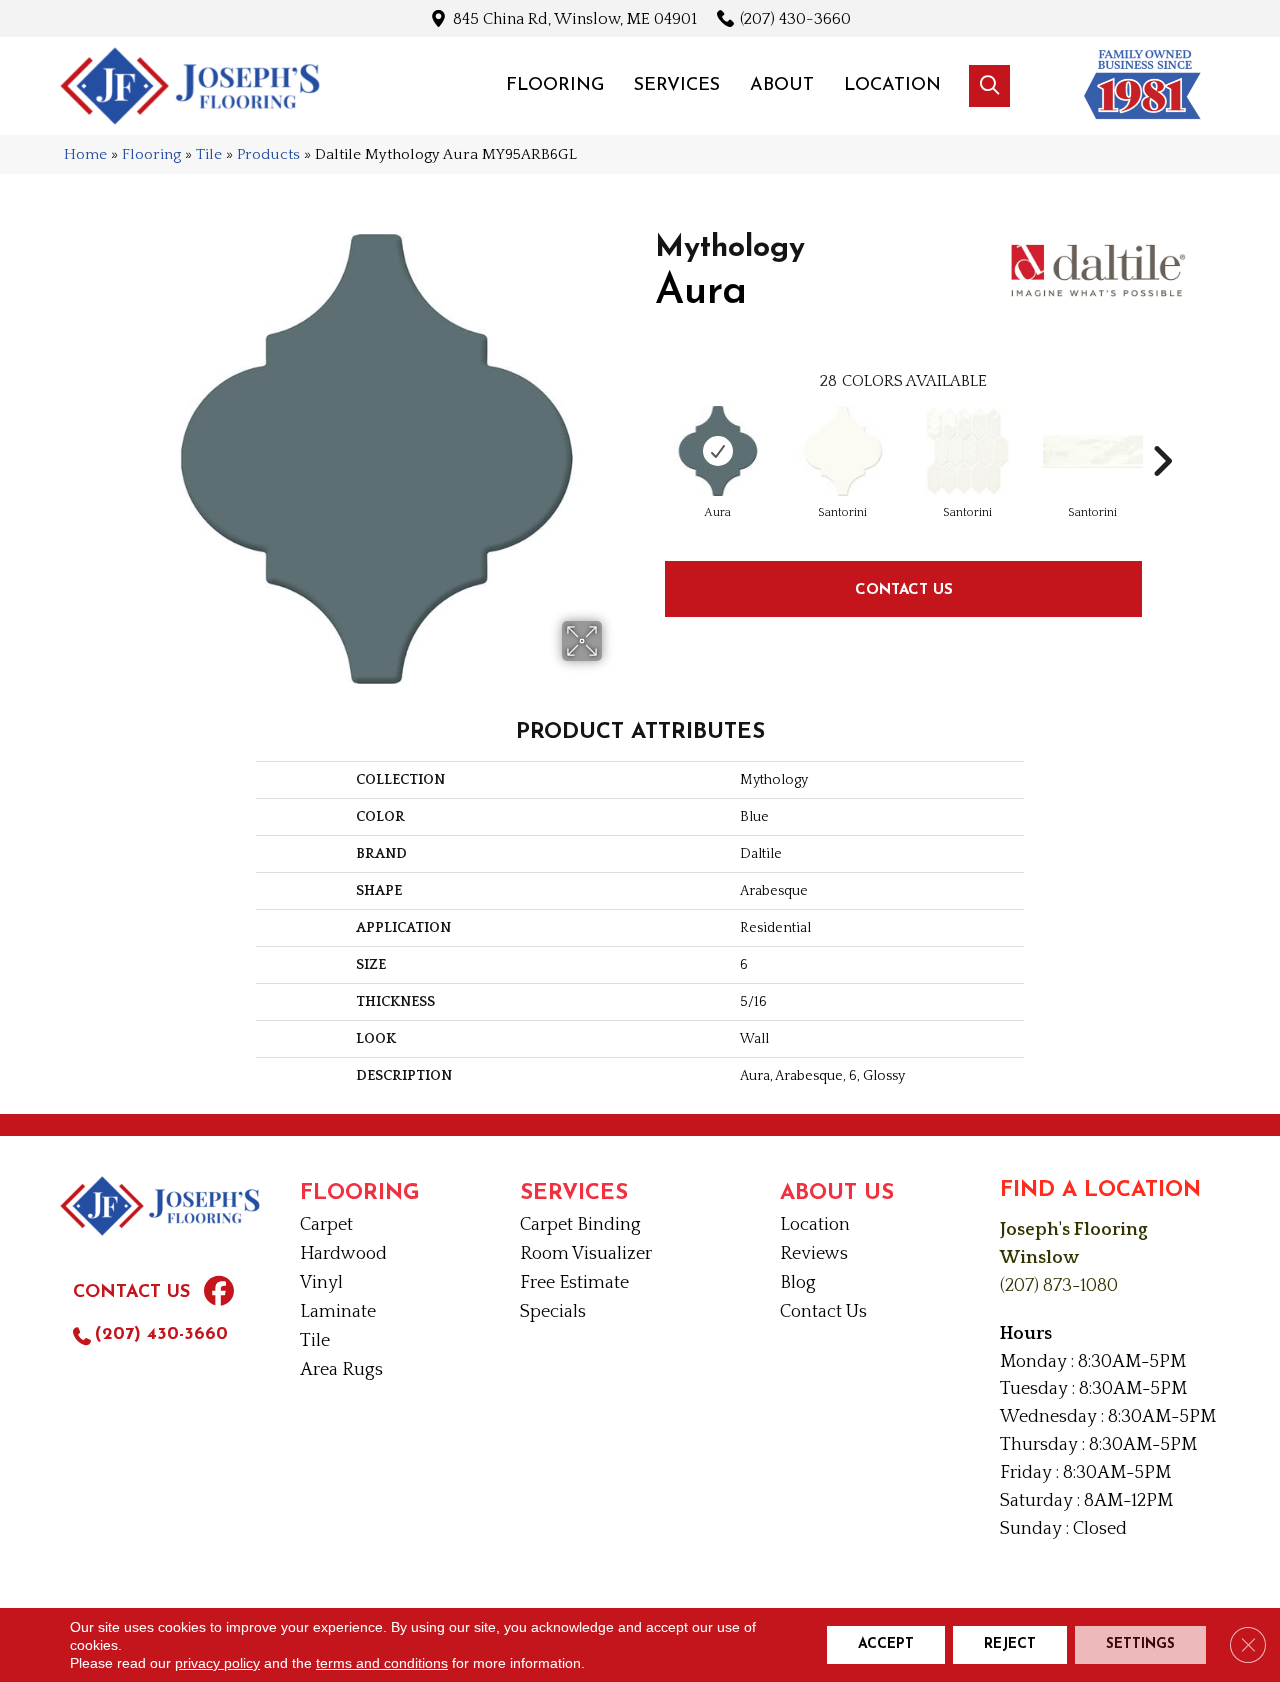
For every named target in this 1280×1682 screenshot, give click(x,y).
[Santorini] (843, 451)
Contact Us (904, 588)
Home (85, 154)
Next (1162, 431)
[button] (989, 86)
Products (268, 154)
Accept (886, 1644)
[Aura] (718, 451)
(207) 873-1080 (1059, 1286)
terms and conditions (382, 1663)
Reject (1010, 1644)
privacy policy (217, 1663)
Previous (645, 431)
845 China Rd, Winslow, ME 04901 (575, 18)
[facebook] (219, 1294)
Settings (1140, 1644)
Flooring (151, 154)
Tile (209, 154)
